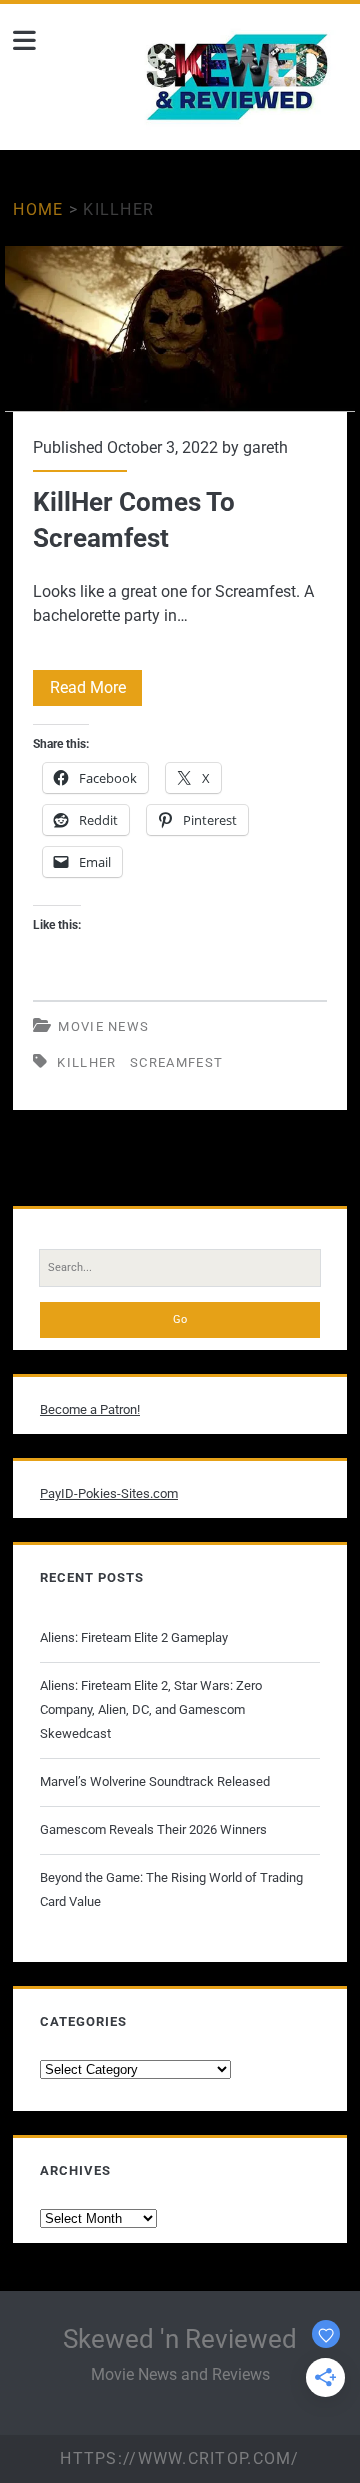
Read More (96, 691)
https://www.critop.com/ (179, 2458)
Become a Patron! (90, 1409)
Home (38, 209)
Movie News (103, 1026)
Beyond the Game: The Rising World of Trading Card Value (171, 1889)
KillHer (86, 1062)
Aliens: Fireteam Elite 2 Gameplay (134, 1637)
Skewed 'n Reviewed (180, 2339)
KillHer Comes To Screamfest (179, 329)
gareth (265, 447)
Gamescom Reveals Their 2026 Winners (153, 1829)
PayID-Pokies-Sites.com (109, 1493)
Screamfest (176, 1062)
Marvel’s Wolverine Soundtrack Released (155, 1781)
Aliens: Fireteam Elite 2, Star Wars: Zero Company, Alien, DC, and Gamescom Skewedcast (151, 1709)
